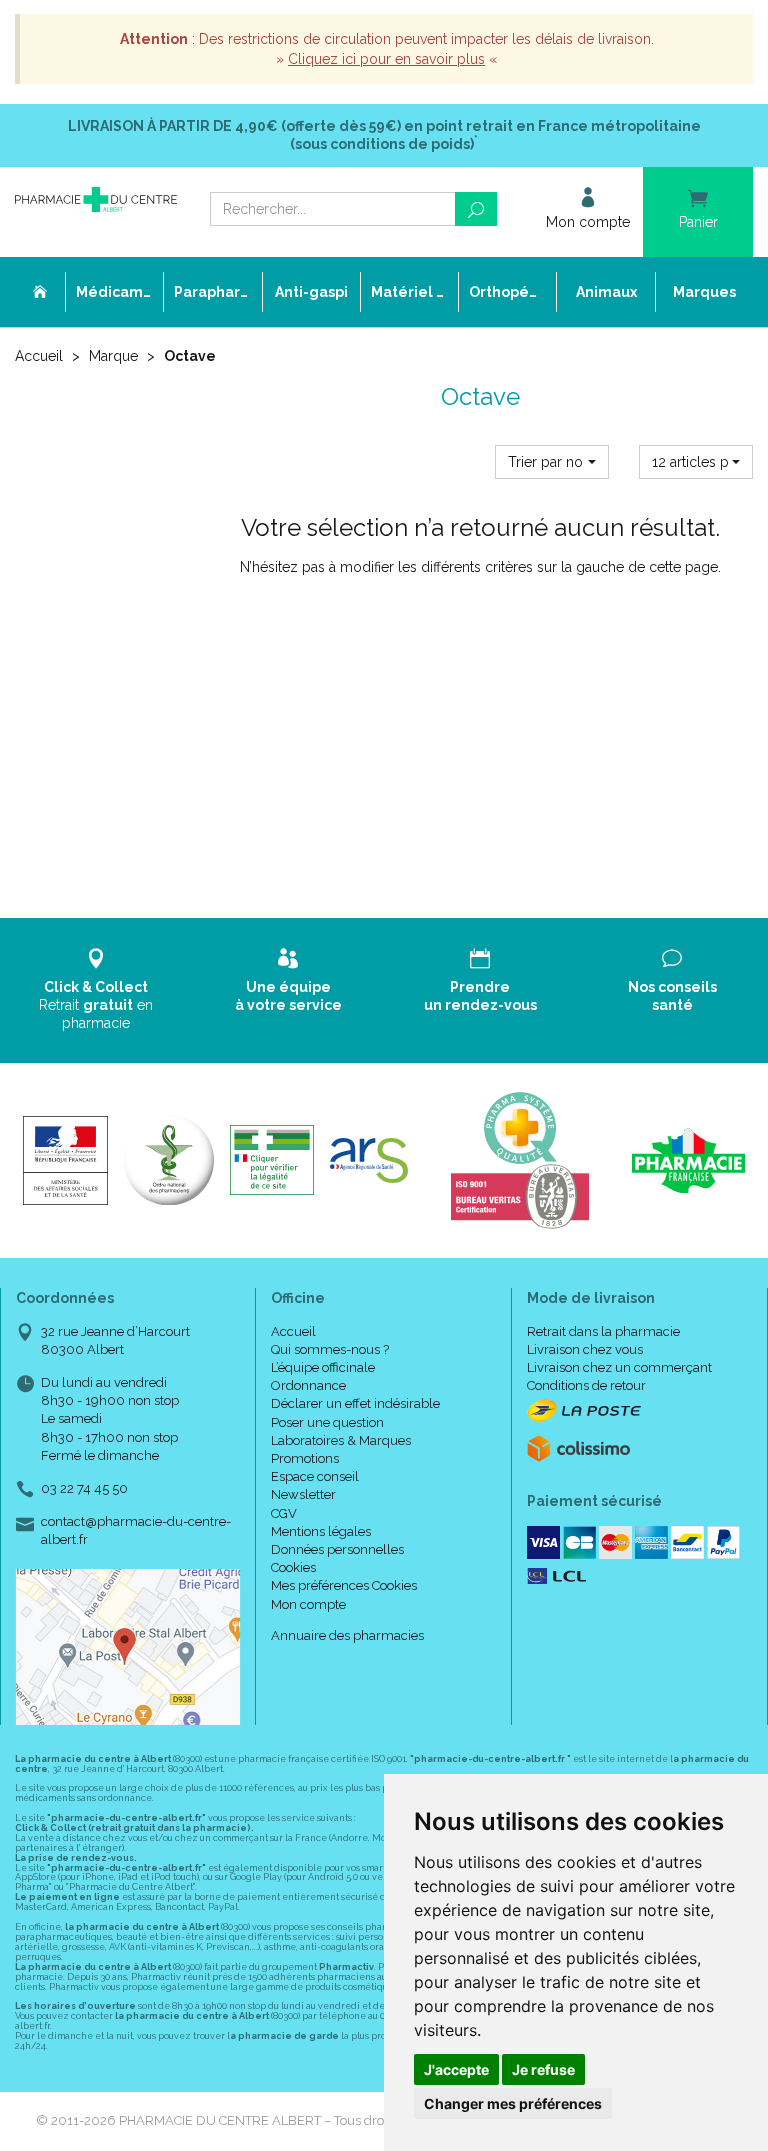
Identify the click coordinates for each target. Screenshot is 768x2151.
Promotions (305, 1458)
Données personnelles (337, 1549)
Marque (113, 356)
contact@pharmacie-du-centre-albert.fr (136, 1530)
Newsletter (303, 1494)
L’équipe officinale (323, 1367)
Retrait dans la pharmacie (603, 1331)
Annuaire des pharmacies (347, 1635)
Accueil (39, 356)
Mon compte (308, 1604)
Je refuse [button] (543, 2069)
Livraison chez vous (585, 1349)
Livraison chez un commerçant (619, 1367)
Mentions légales (321, 1531)
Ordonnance (308, 1385)
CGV (284, 1513)
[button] (552, 462)
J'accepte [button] (456, 2069)
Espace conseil (315, 1476)
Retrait (96, 1005)
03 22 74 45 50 (84, 1488)
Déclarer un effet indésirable (355, 1403)
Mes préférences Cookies (344, 1585)
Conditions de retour (586, 1385)
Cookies (293, 1567)
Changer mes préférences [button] (513, 2103)
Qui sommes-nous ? (330, 1349)
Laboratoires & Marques (341, 1440)
